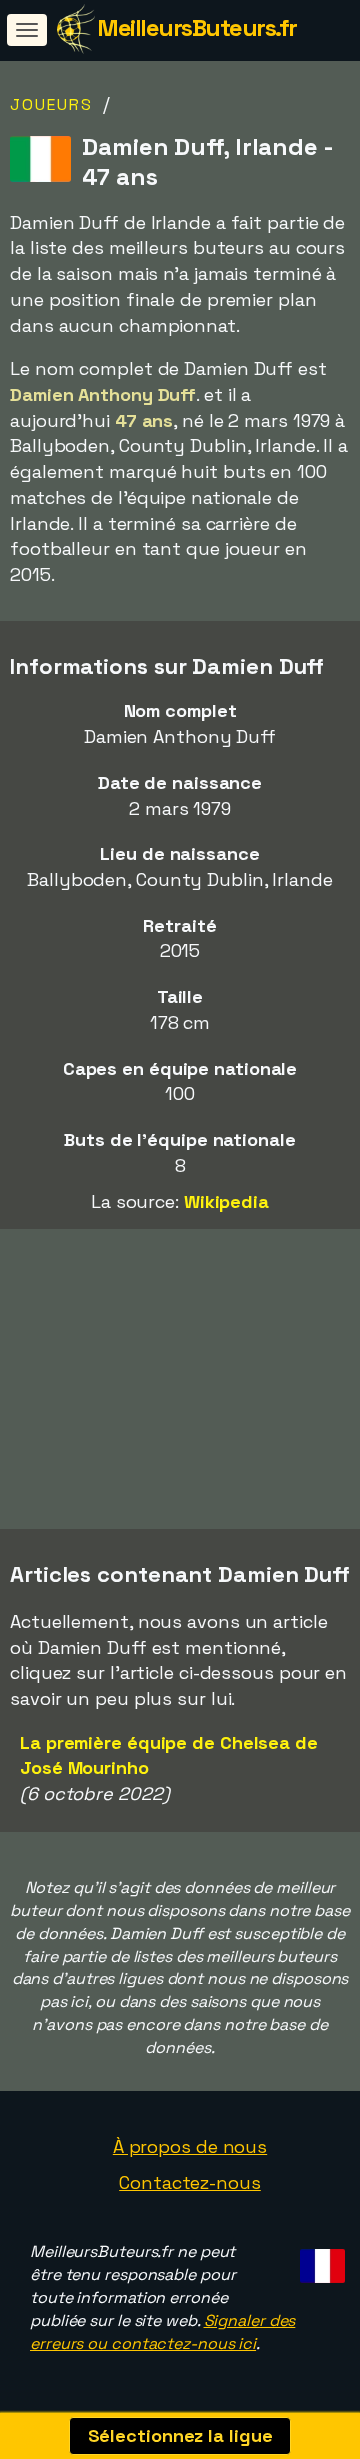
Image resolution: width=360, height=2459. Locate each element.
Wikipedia (226, 1201)
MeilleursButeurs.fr (197, 27)
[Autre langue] (319, 2259)
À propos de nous (190, 2146)
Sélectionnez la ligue (180, 2435)
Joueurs (51, 104)
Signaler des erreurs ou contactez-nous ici (162, 2332)
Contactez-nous (190, 2182)
